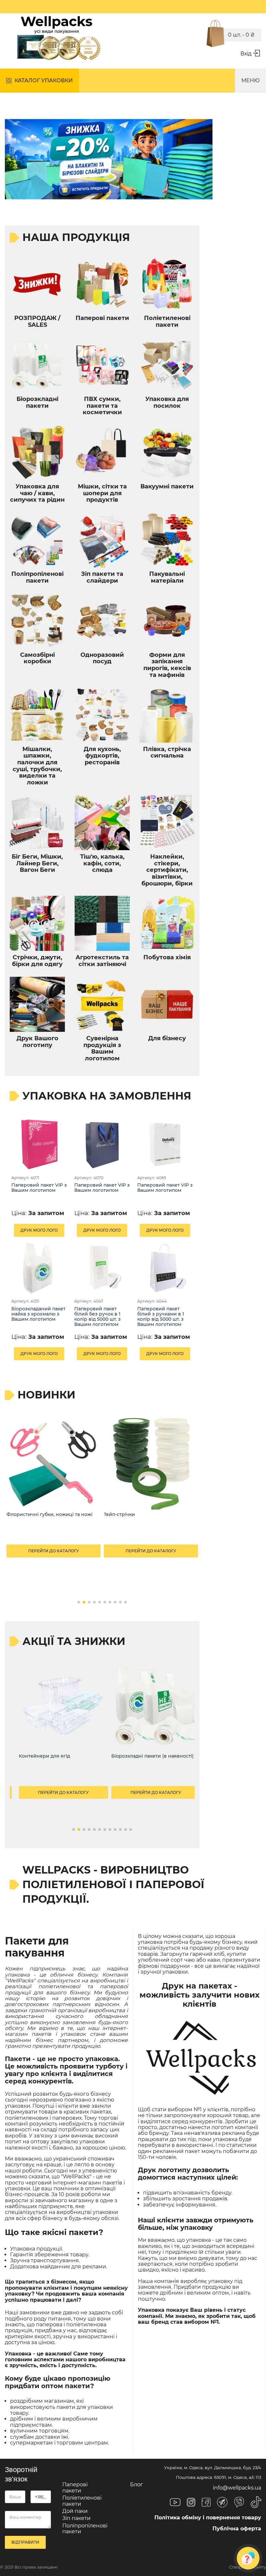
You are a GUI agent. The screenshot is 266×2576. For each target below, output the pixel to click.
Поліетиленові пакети (82, 2501)
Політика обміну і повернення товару (208, 2518)
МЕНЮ (250, 80)
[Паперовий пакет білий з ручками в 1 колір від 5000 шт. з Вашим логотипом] (165, 1268)
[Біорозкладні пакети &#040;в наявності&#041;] (156, 1707)
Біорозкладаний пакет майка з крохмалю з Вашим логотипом (38, 1314)
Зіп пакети (76, 2518)
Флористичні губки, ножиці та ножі (49, 1515)
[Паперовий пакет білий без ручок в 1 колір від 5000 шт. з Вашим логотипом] (102, 1268)
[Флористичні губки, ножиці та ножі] (54, 1463)
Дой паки (75, 2511)
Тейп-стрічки (119, 1515)
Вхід (246, 54)
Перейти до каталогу (54, 1551)
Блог (137, 2485)
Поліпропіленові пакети (85, 2529)
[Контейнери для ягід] (63, 1707)
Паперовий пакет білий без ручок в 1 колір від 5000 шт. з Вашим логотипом (97, 1317)
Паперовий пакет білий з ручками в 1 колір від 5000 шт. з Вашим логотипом (161, 1317)
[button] (79, 1602)
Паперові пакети (75, 2487)
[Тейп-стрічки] (151, 1463)
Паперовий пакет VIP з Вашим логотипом (39, 1188)
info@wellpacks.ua (237, 2488)
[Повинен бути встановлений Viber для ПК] (239, 2503)
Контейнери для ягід (44, 1756)
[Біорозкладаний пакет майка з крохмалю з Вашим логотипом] (39, 1268)
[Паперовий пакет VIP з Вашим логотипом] (39, 1144)
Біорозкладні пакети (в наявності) (152, 1756)
